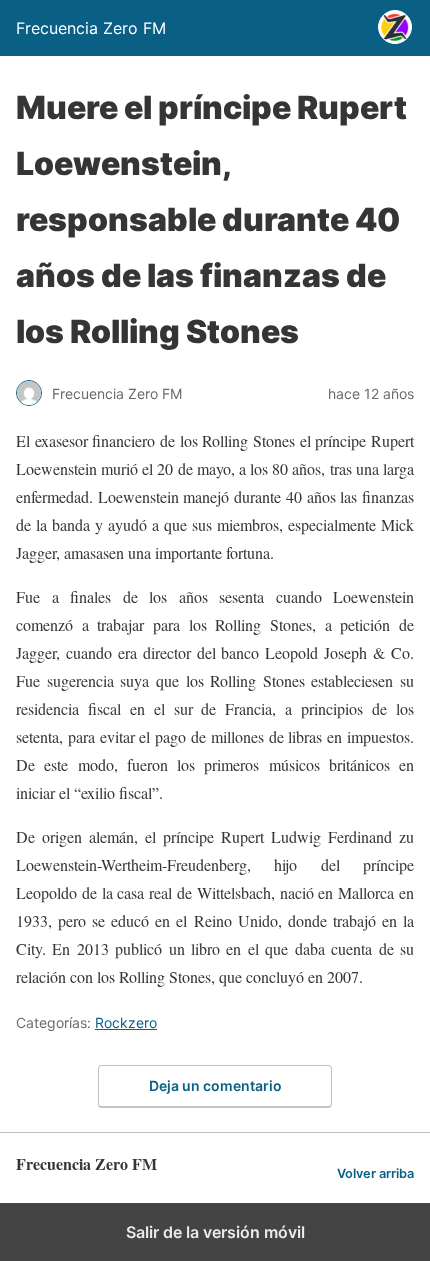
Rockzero (126, 1022)
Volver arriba (375, 1173)
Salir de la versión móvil (215, 1232)
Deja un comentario (215, 1085)
